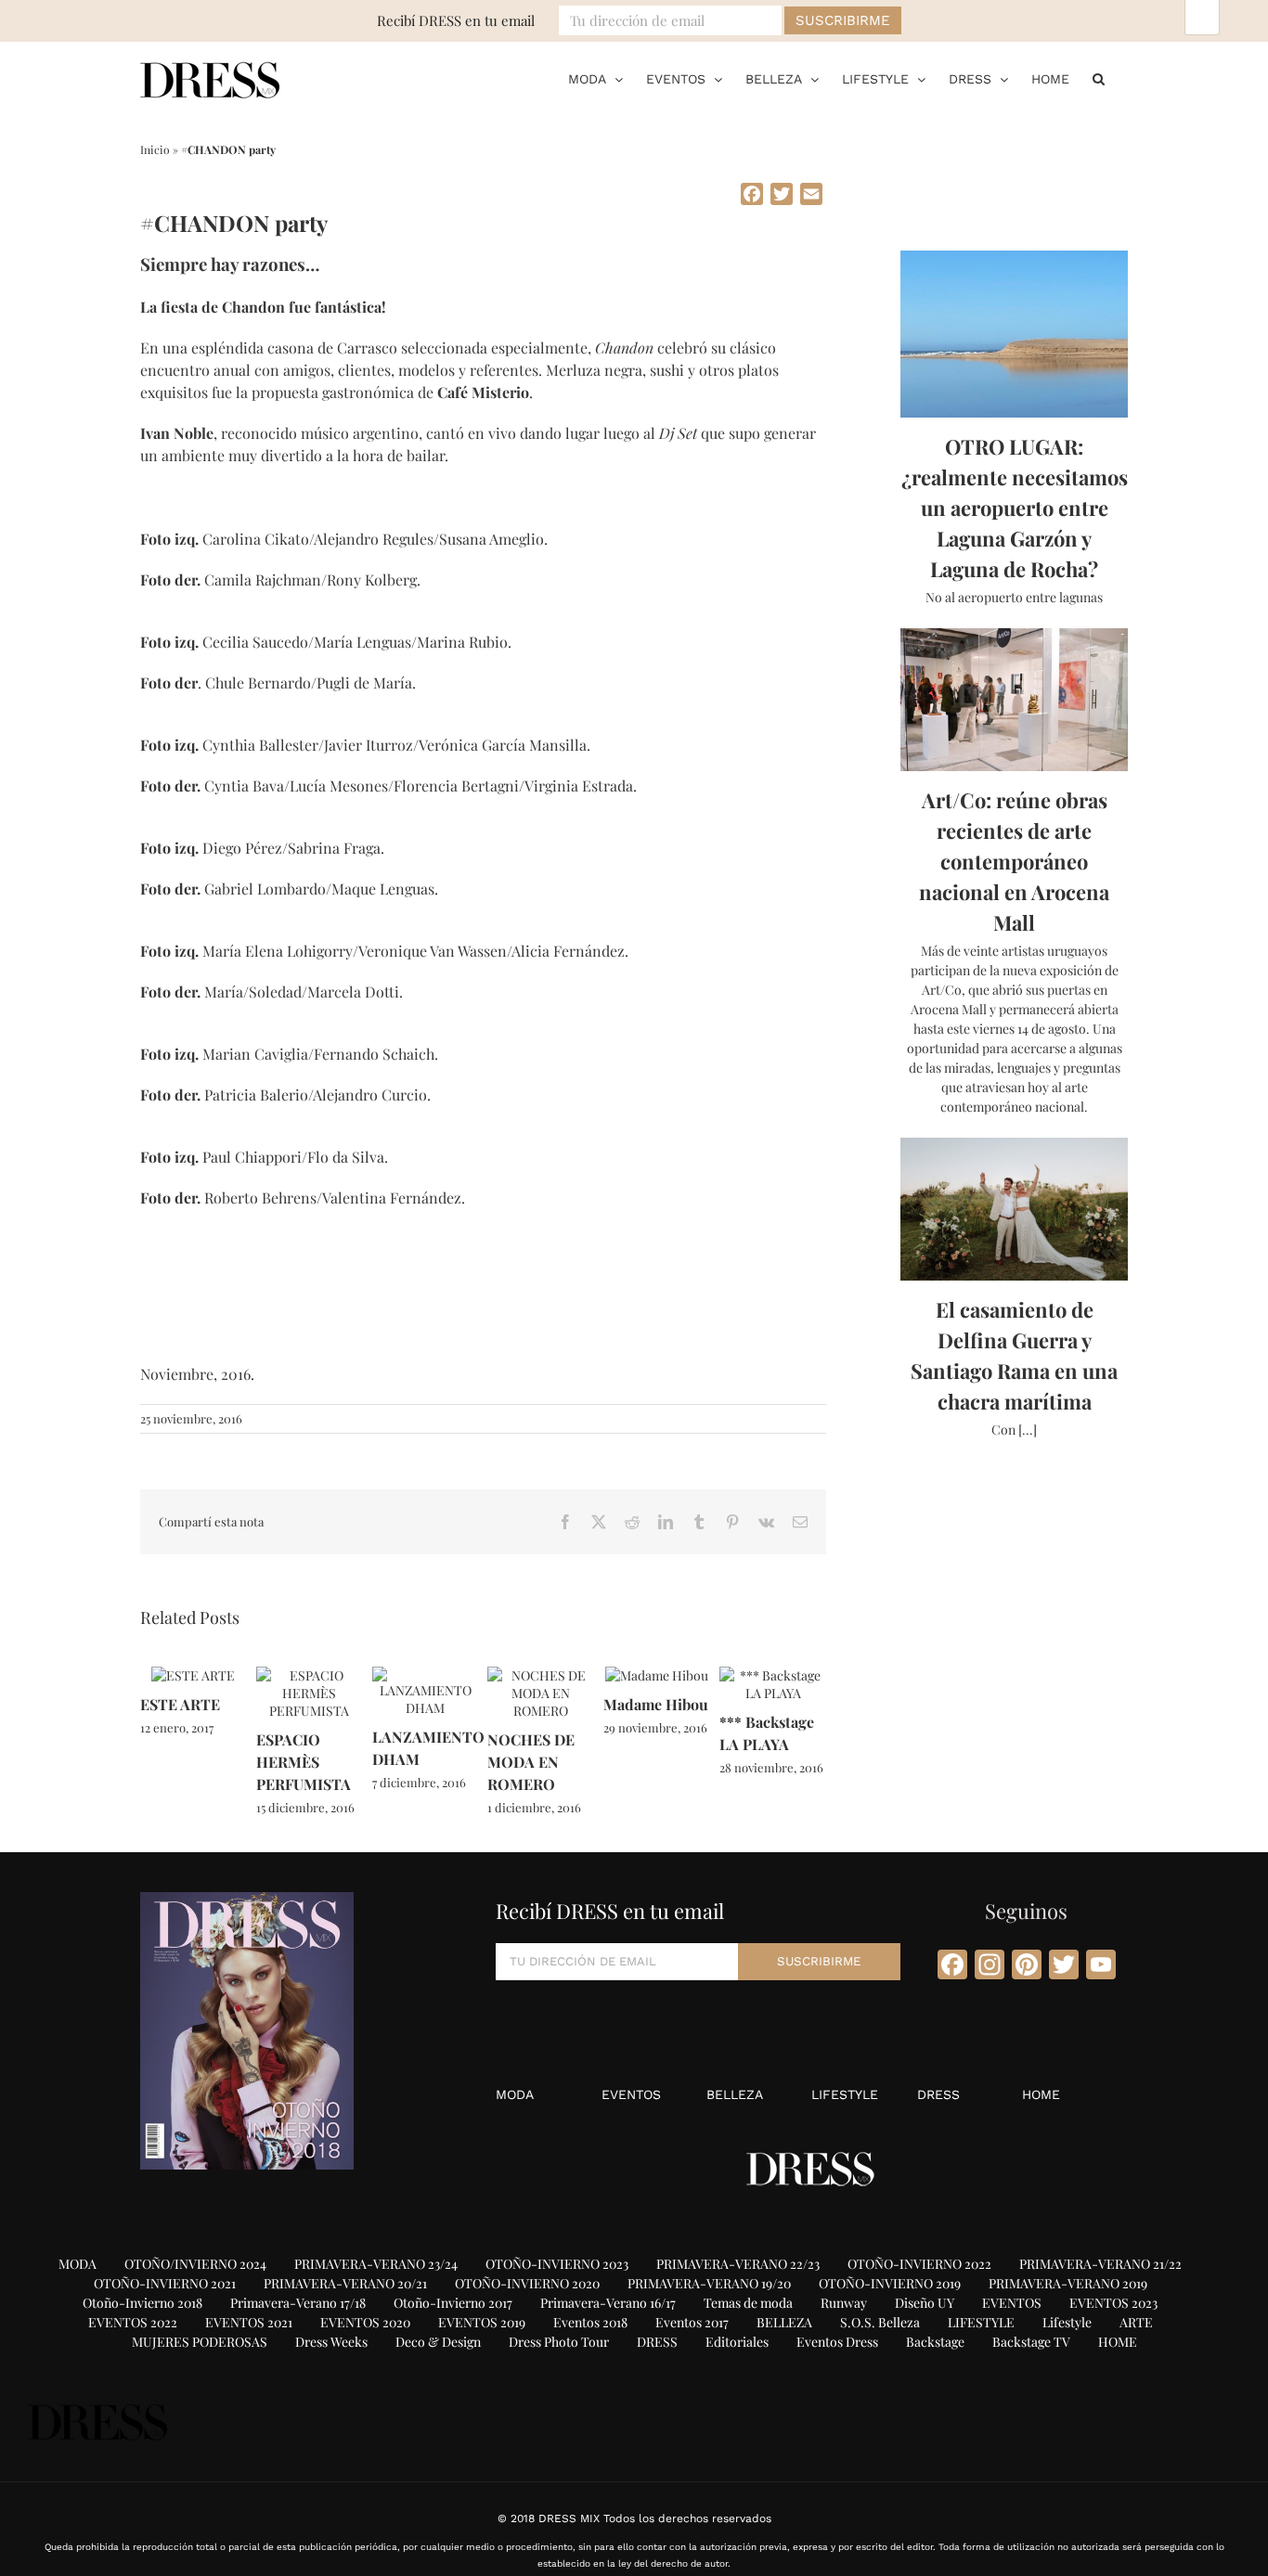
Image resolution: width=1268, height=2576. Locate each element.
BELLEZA (735, 2094)
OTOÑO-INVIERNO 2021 (165, 2283)
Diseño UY (925, 2303)
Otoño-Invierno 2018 (142, 2303)
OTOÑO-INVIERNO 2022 (919, 2264)
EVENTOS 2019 (482, 2322)
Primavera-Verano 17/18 (298, 2303)
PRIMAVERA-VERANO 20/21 (345, 2283)
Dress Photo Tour (559, 2342)
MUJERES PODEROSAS (200, 2342)
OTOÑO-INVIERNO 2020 (527, 2283)
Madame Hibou (656, 1704)
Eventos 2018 (590, 2322)
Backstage (935, 2342)
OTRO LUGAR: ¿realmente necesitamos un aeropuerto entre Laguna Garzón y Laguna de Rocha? (1015, 508)
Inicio (155, 149)
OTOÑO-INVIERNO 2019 (890, 2283)
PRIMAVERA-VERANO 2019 (1068, 2283)
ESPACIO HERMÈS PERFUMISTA (304, 1762)
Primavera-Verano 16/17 (608, 2303)
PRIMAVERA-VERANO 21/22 (1100, 2264)
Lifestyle (1067, 2322)
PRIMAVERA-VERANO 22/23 (738, 2264)
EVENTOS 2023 (1113, 2303)
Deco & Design (438, 2342)
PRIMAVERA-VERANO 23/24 (376, 2264)
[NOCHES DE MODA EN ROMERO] (541, 1675)
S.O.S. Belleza (880, 2322)
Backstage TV (1031, 2342)
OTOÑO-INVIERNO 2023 (557, 2264)
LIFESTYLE (845, 2094)
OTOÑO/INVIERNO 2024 (195, 2264)
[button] (1099, 79)
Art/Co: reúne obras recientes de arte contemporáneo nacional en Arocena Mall (1014, 861)
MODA (515, 2094)
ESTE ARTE (180, 1704)
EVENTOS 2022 (133, 2322)
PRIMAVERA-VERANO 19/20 (709, 2283)
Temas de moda (748, 2303)
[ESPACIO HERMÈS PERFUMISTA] (310, 1675)
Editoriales (737, 2342)
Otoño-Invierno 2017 (453, 2303)
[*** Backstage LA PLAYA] (773, 1675)
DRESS (938, 2094)
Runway (844, 2303)
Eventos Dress (837, 2342)
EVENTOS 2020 (365, 2322)
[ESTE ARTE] (193, 1675)
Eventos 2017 (692, 2322)
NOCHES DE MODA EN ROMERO (531, 1762)
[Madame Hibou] (657, 1675)
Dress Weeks (331, 2342)
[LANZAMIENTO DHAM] (426, 1675)
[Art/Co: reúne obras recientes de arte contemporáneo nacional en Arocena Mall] (1014, 700)
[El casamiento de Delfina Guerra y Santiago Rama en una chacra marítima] (1014, 1209)
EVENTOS (631, 2094)
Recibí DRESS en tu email (456, 20)
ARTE (1136, 2322)
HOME (1041, 2094)
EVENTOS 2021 (249, 2322)
